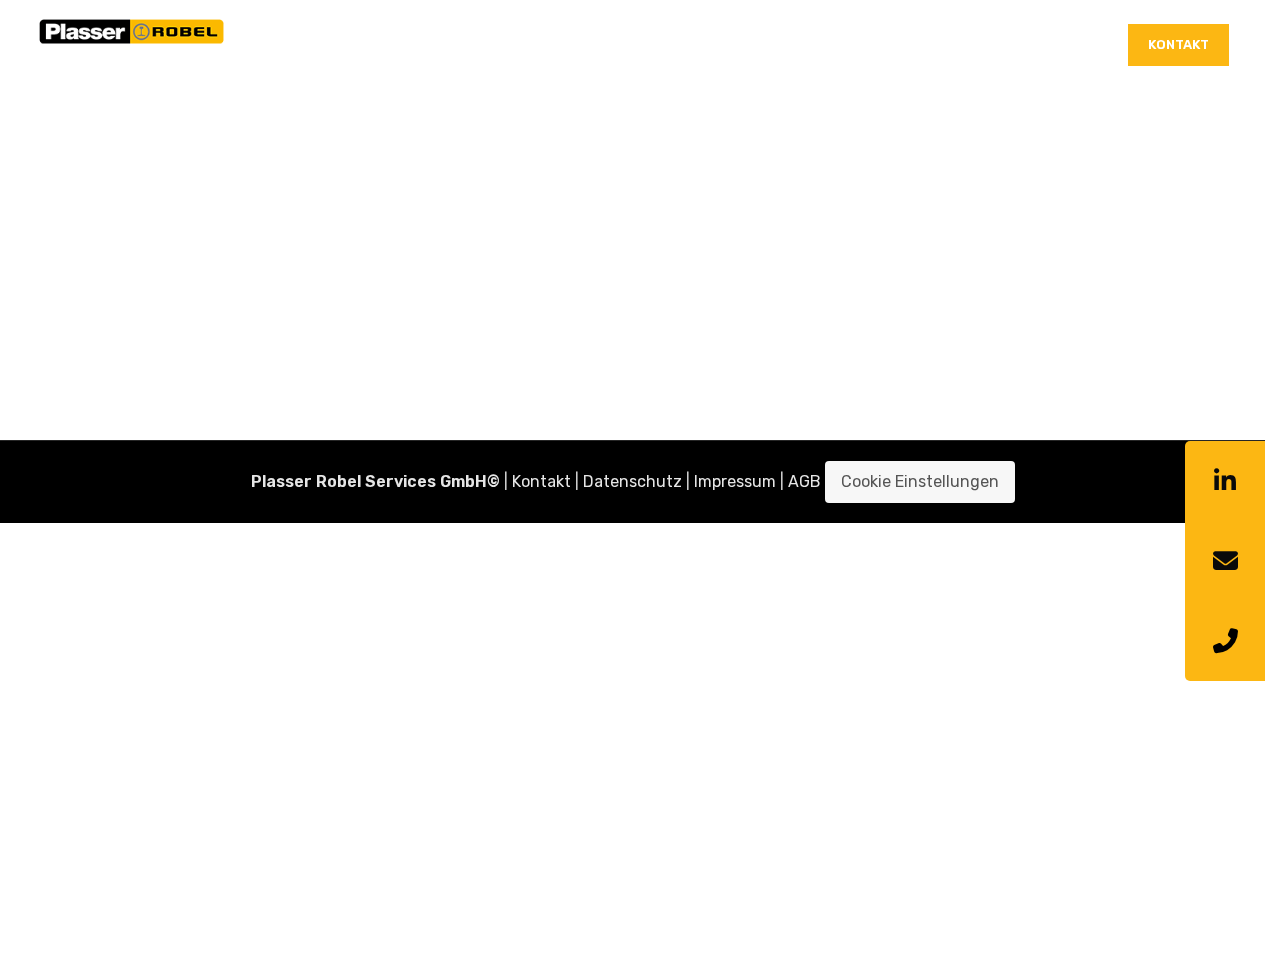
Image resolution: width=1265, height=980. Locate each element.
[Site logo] (132, 43)
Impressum (735, 481)
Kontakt (1178, 44)
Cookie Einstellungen (920, 481)
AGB (804, 481)
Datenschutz (632, 481)
